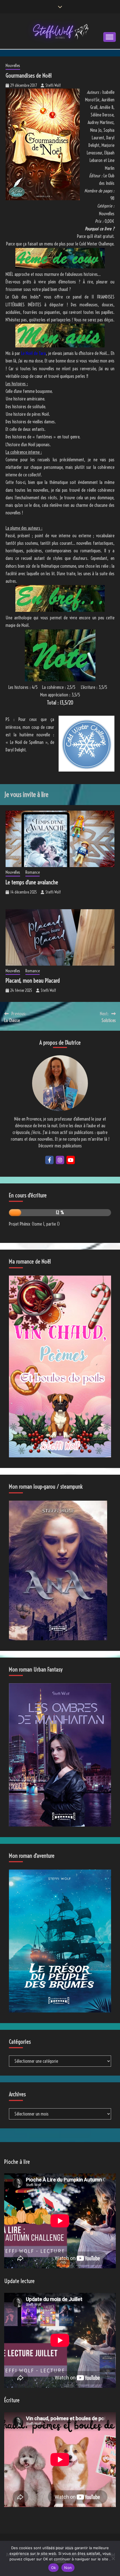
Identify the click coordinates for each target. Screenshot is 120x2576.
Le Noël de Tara (33, 353)
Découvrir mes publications (60, 1146)
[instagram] (60, 1160)
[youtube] (71, 1160)
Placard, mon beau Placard (33, 981)
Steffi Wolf (53, 85)
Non (68, 2568)
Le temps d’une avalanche (32, 882)
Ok (54, 2568)
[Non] (113, 2558)
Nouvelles (13, 65)
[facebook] (49, 1160)
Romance (33, 872)
